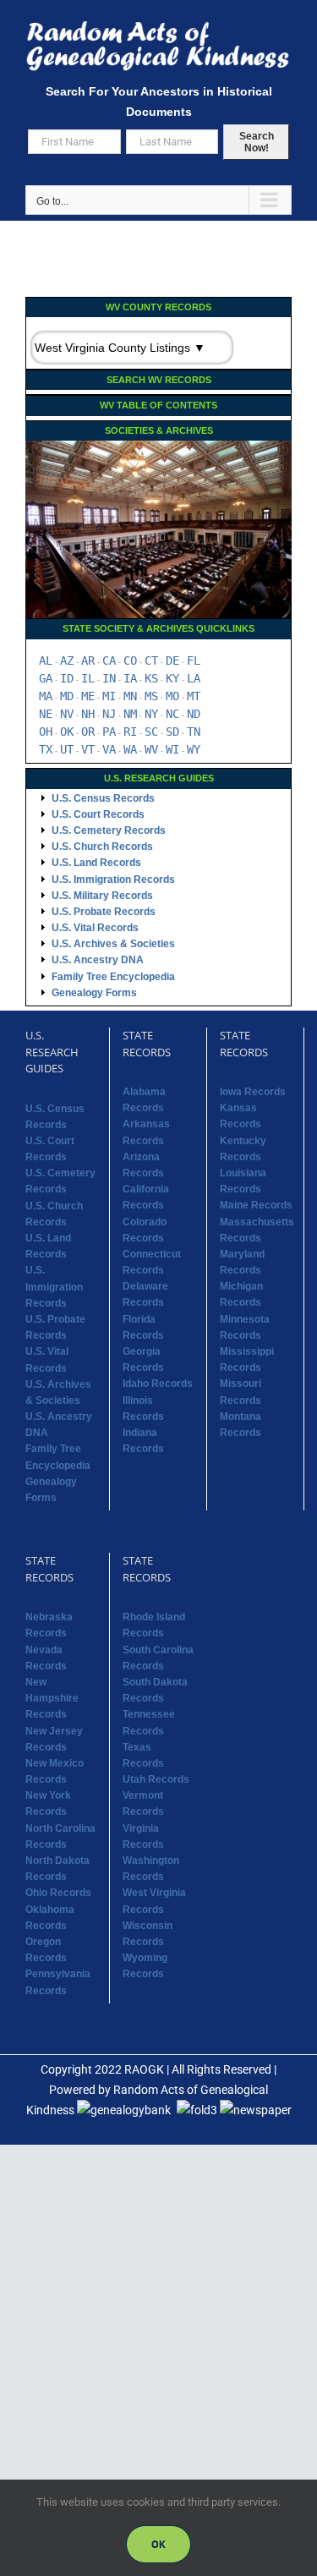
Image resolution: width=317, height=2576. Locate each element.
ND (194, 714)
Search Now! (257, 142)
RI (130, 732)
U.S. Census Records (103, 798)
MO (172, 696)
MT (194, 696)
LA (194, 678)
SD (172, 732)
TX (46, 749)
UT (67, 749)
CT (151, 660)
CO (130, 660)
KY (172, 678)
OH (46, 732)
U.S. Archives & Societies (113, 944)
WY (194, 749)
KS (151, 678)
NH (88, 714)
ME (88, 696)
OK (67, 732)
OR (88, 732)
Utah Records (156, 1779)
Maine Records (256, 1205)
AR (88, 660)
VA (109, 749)
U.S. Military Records (102, 896)
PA (109, 732)
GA (46, 678)
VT (88, 749)
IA (130, 678)
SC (151, 732)
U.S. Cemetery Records (109, 830)
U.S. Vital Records (95, 928)
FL (194, 660)
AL (46, 660)
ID (67, 678)
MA (46, 696)
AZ (67, 660)
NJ (109, 714)
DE (172, 660)
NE (46, 714)
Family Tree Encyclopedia (113, 977)
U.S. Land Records (96, 863)
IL (88, 678)
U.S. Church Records (102, 847)
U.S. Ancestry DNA (98, 960)
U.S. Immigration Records (113, 880)
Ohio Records (58, 1893)
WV (151, 749)
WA (130, 749)
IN (109, 678)
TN (194, 732)
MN (130, 696)
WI (172, 749)
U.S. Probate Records (104, 912)
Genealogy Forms (94, 993)
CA (109, 660)
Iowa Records (253, 1092)
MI (109, 696)
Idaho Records (158, 1384)
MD (67, 696)
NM (130, 714)
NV (67, 714)
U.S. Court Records (98, 814)
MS (151, 696)
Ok (158, 2544)
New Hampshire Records (52, 1698)
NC (172, 714)
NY (151, 714)
